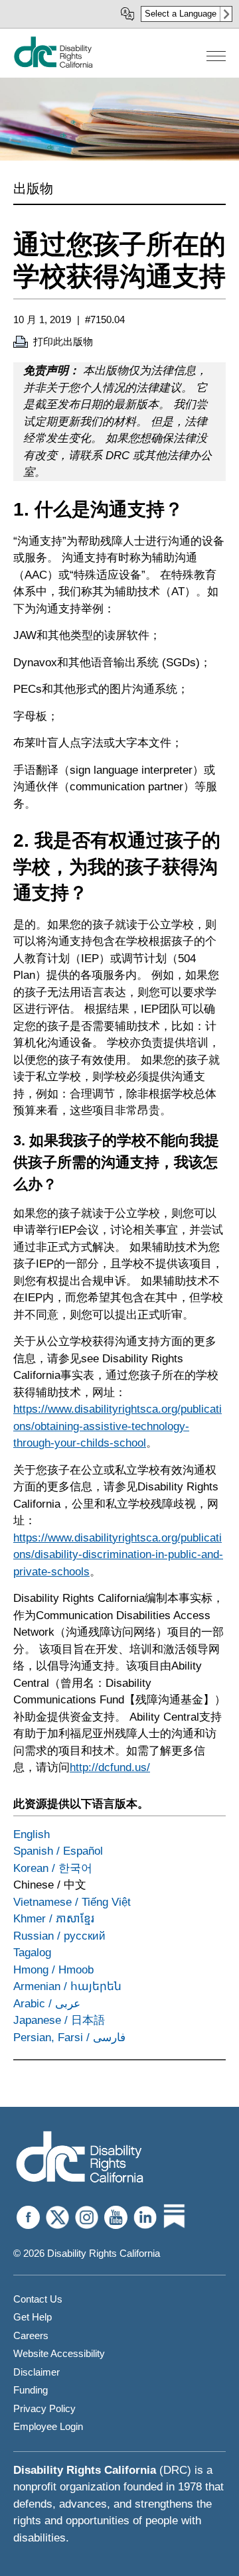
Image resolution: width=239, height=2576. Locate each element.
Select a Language (181, 14)
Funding (31, 2390)
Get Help (33, 2317)
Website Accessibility (59, 2353)
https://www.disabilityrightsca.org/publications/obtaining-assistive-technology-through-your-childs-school (118, 1426)
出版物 (33, 188)
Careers (31, 2335)
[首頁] (53, 65)
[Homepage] (80, 2158)
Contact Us (38, 2299)
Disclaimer (37, 2372)
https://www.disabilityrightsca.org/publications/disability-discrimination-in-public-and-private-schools (118, 1555)
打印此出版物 (63, 341)
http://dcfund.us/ (110, 1767)
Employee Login (48, 2426)
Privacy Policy (44, 2408)
